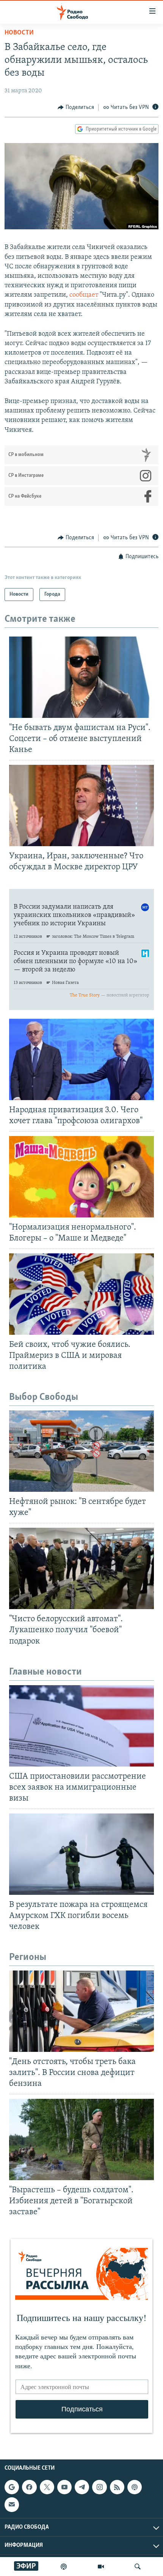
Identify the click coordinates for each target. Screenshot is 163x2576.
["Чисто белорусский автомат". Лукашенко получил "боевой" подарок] (81, 1568)
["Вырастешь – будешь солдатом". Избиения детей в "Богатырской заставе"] (81, 2139)
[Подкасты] (135, 2487)
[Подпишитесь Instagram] (99, 2487)
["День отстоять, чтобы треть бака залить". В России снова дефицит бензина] (81, 2011)
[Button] (76, 107)
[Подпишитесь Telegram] (82, 2487)
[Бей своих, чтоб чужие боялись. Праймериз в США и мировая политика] (81, 1294)
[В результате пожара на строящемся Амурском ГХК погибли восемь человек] (81, 1854)
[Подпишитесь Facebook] (29, 2487)
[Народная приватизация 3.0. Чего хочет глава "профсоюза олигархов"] (81, 1059)
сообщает (84, 295)
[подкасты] (64, 2567)
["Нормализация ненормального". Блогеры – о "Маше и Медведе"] (81, 1177)
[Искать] (138, 2567)
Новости (19, 33)
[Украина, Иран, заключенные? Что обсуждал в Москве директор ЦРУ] (81, 805)
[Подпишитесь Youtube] (64, 2487)
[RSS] (117, 2487)
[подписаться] (12, 2504)
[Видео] (101, 2567)
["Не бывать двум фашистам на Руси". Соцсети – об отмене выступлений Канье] (81, 677)
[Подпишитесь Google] (12, 2487)
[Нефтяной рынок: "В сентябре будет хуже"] (81, 1451)
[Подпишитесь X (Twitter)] (47, 2487)
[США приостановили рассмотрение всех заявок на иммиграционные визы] (81, 1726)
